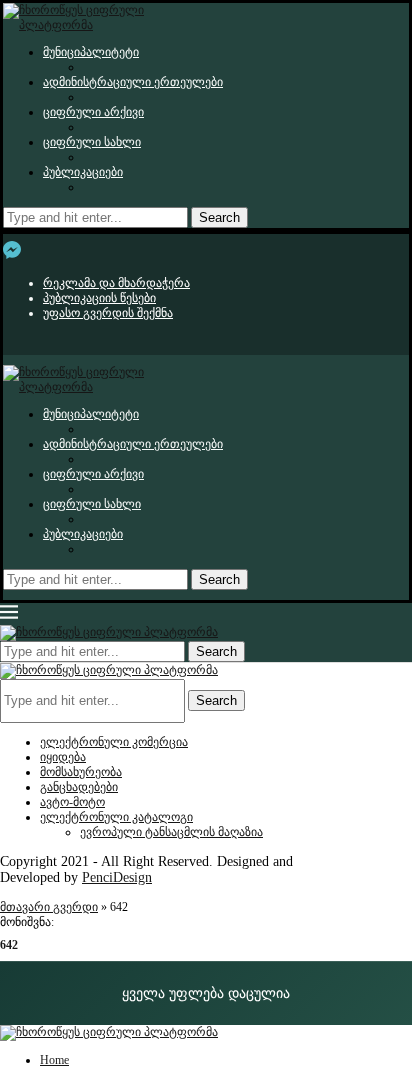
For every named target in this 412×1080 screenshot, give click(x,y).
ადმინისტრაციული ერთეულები (133, 82)
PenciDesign (117, 877)
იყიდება (63, 757)
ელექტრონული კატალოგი (116, 817)
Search (219, 217)
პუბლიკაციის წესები (99, 298)
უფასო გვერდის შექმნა (108, 313)
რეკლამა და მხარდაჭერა (116, 283)
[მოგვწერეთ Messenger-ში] (12, 250)
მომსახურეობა (81, 772)
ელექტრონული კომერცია (114, 742)
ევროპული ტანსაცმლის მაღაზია (171, 832)
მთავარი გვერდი (49, 907)
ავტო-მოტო (72, 802)
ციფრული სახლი (92, 142)
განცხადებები (79, 787)
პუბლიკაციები (83, 172)
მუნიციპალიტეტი (91, 52)
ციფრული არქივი (93, 112)
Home (54, 1060)
